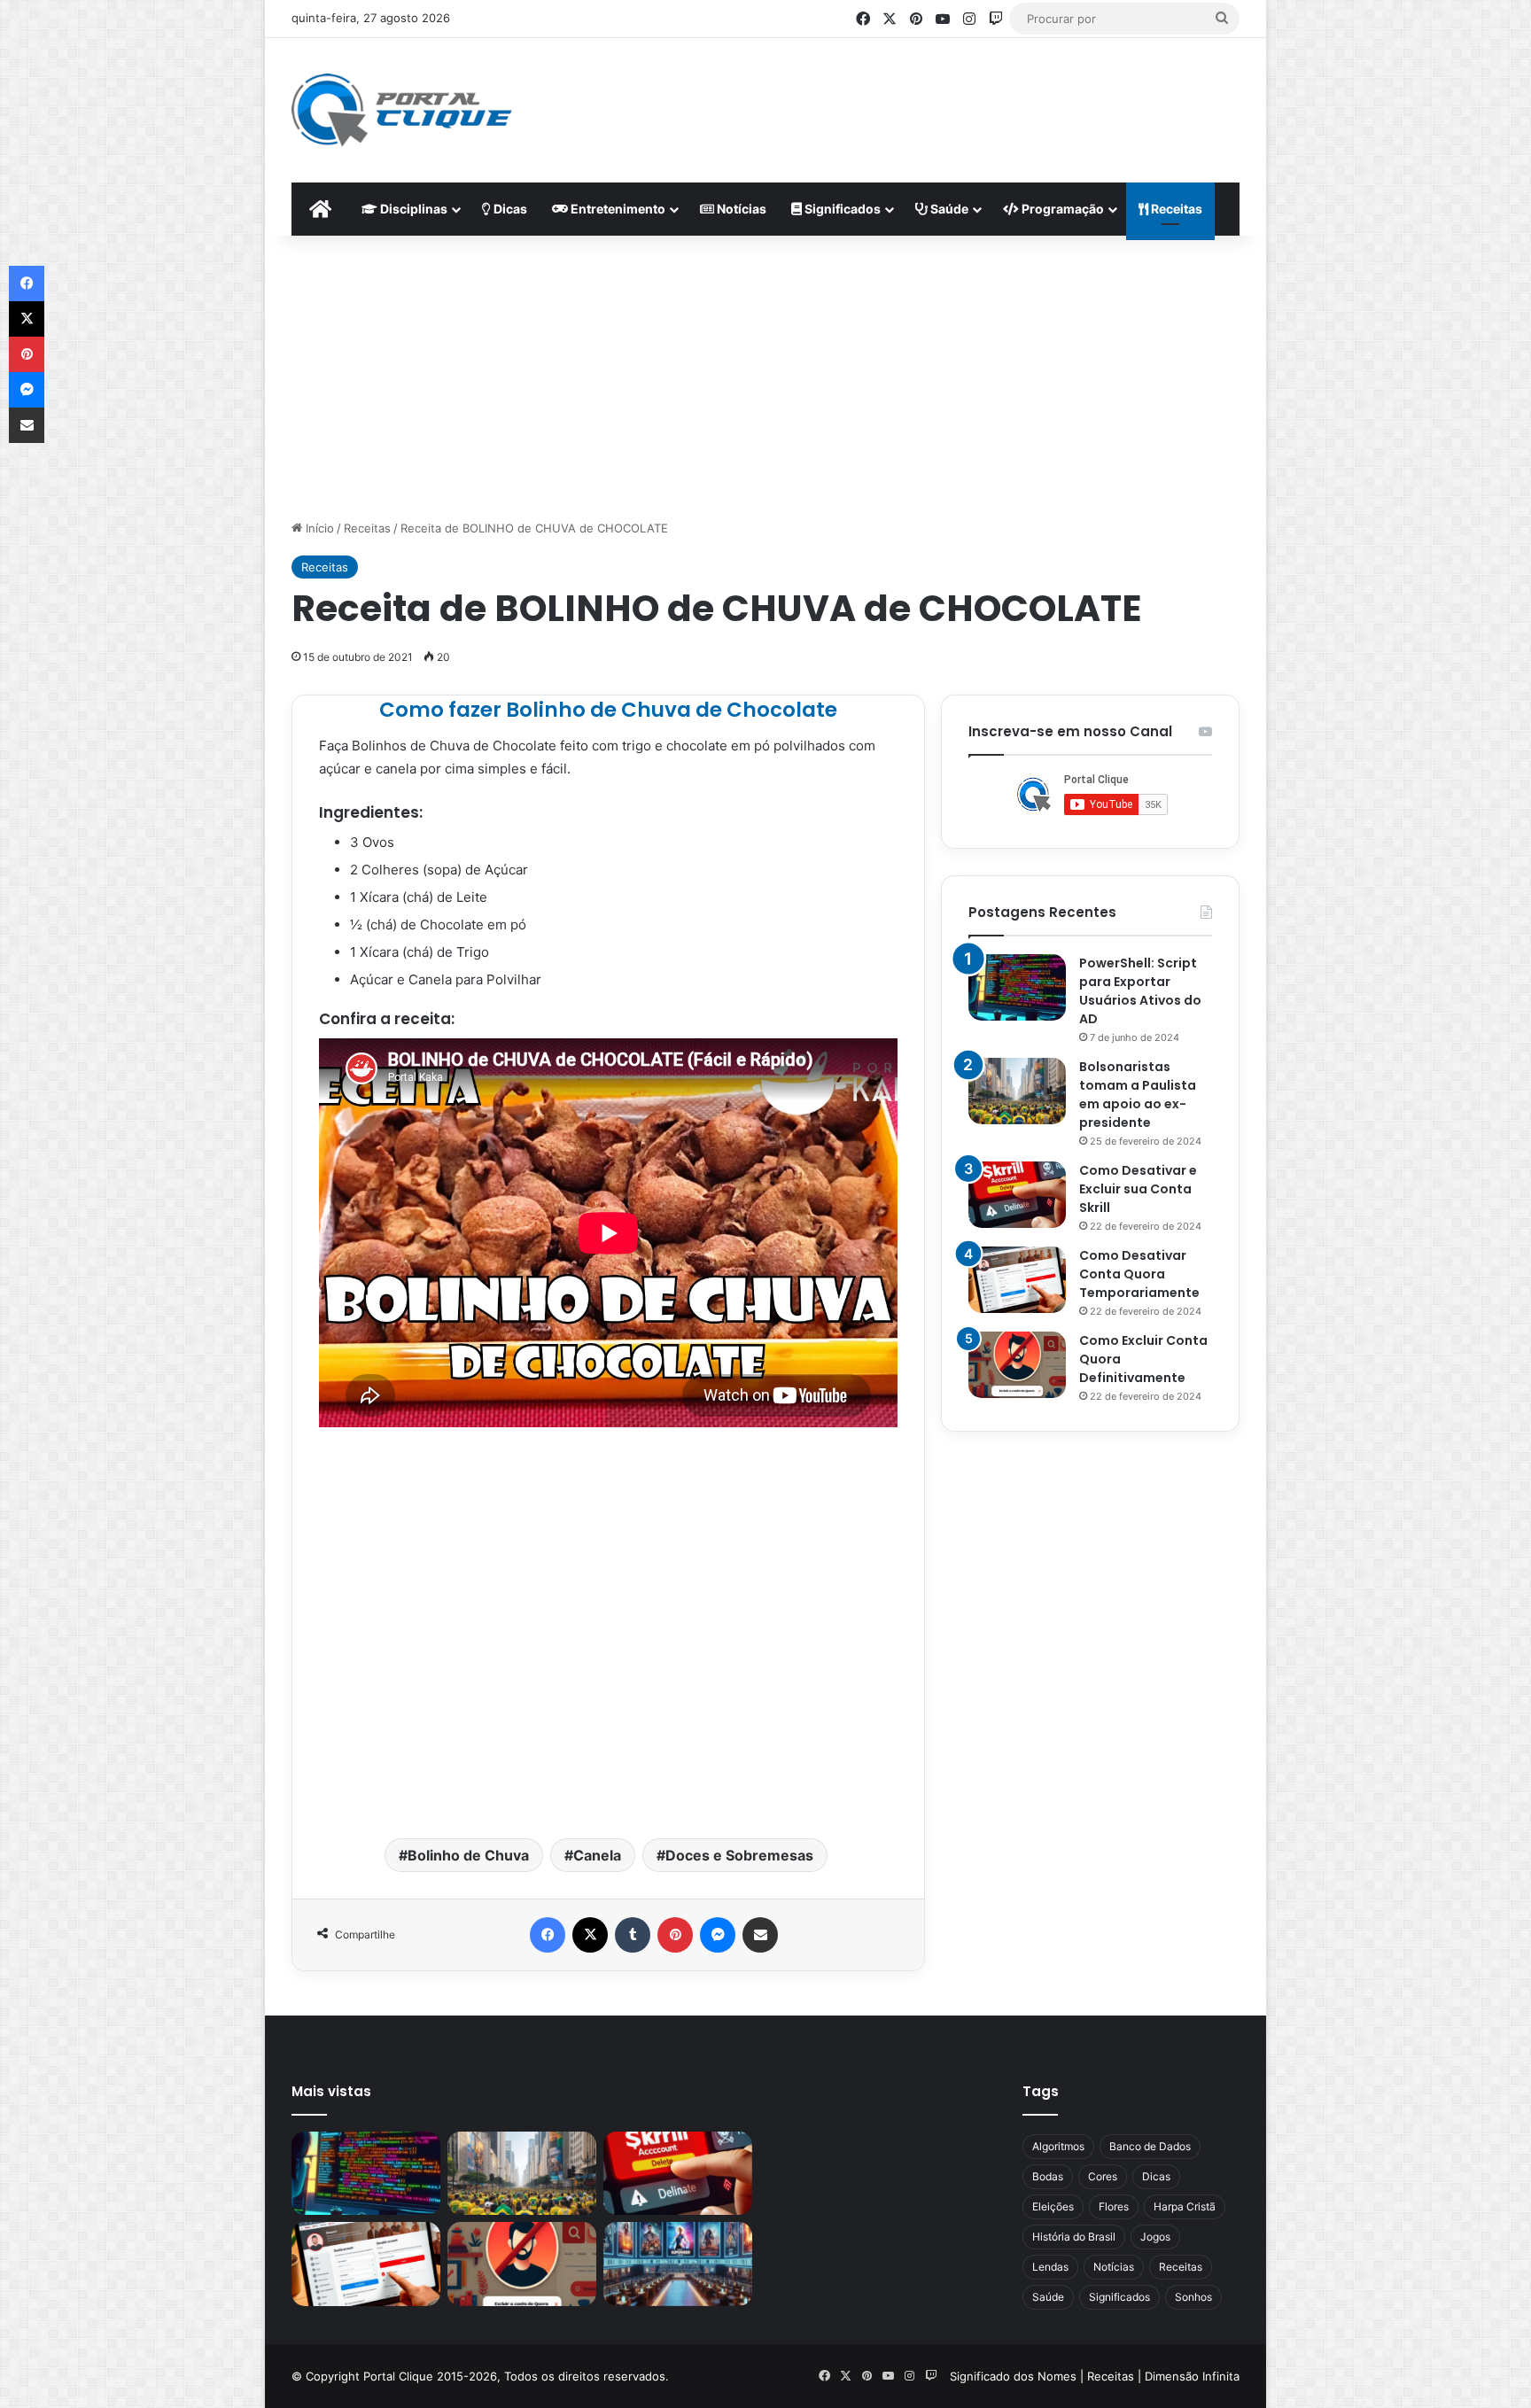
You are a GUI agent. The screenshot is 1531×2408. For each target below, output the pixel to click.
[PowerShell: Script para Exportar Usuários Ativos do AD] (1017, 987)
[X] (590, 1935)
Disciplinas (412, 209)
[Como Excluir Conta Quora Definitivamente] (1017, 1365)
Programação (1061, 209)
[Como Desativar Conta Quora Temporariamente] (1017, 1280)
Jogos (1155, 2237)
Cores (1103, 2176)
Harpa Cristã (1185, 2206)
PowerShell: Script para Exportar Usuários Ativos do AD (1140, 991)
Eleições (1053, 2206)
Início (318, 528)
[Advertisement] (939, 96)
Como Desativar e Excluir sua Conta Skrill (1138, 1189)
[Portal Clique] (402, 110)
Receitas (1175, 209)
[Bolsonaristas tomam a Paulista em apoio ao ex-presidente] (1017, 1091)
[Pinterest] (675, 1935)
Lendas (1050, 2267)
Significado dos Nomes (1013, 2376)
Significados (841, 209)
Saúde (948, 209)
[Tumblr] (633, 1935)
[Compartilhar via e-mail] (760, 1935)
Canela (597, 1855)
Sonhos (1193, 2297)
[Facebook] (548, 1935)
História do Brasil (1074, 2237)
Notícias (740, 209)
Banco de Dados (1150, 2146)
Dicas (509, 209)
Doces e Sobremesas (739, 1855)
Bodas (1048, 2176)
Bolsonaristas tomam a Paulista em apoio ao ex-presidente (1138, 1095)
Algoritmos (1058, 2146)
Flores (1114, 2206)
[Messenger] (718, 1935)
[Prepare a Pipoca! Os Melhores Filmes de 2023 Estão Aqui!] (678, 2264)
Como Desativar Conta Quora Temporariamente (1139, 1274)
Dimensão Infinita (1192, 2376)
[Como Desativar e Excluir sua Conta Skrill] (1017, 1195)
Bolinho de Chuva (468, 1855)
